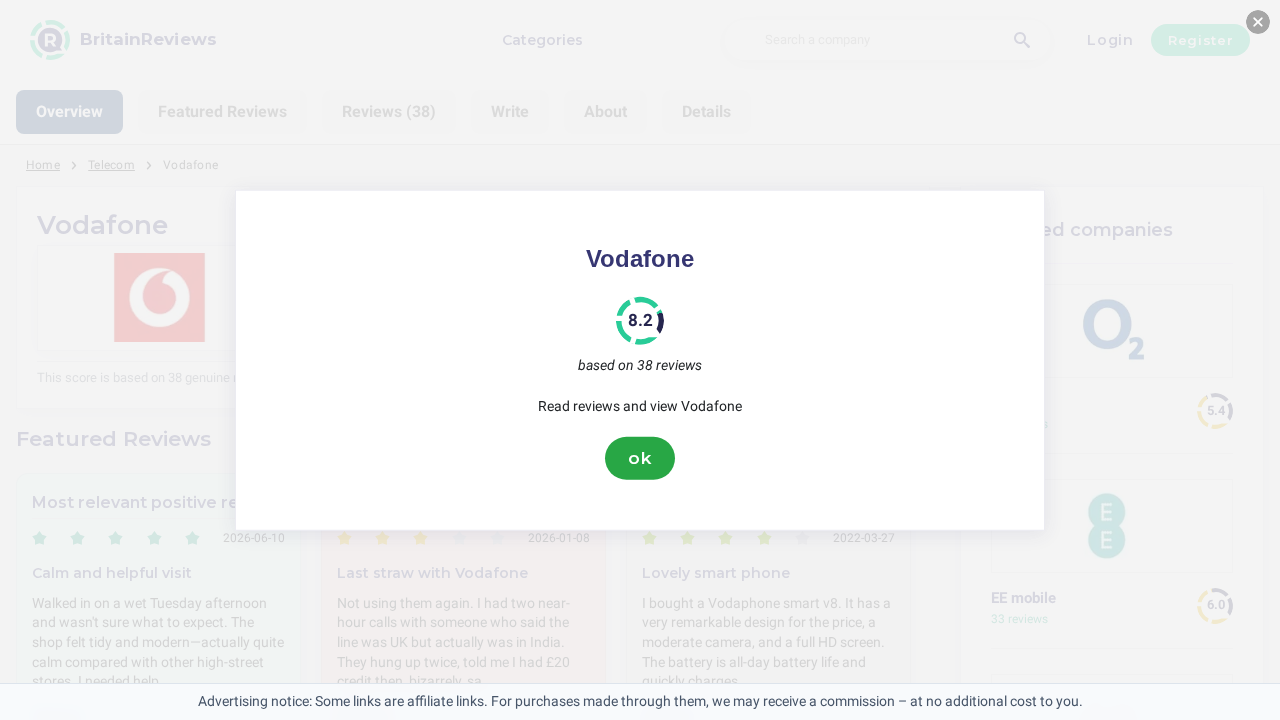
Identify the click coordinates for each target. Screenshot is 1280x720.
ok (640, 458)
